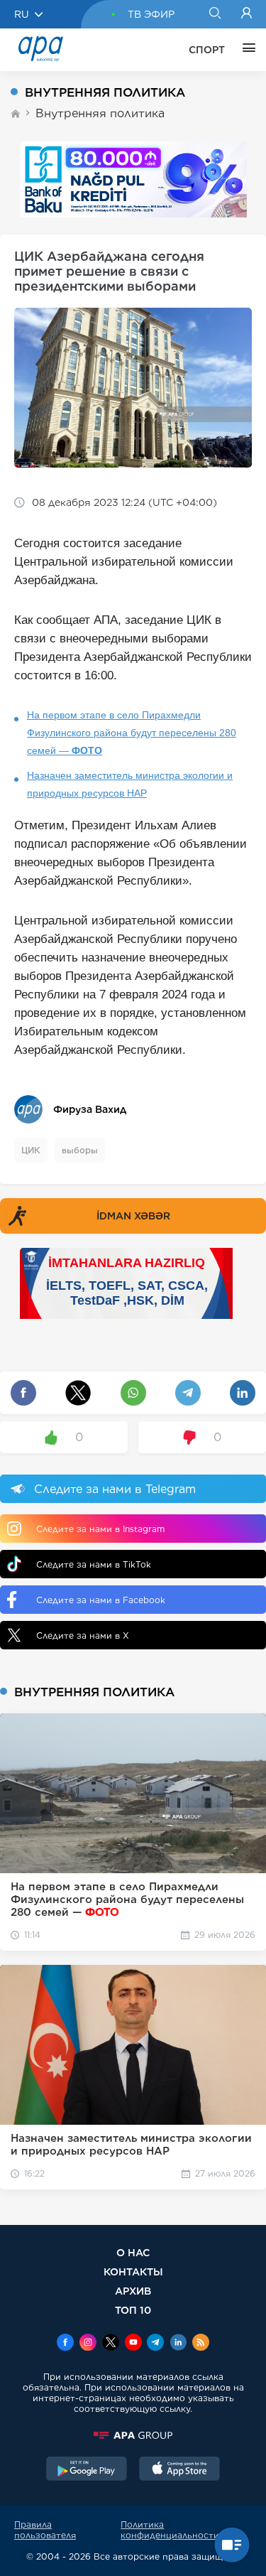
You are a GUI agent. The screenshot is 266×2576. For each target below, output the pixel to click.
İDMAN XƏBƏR (133, 1216)
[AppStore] (179, 2470)
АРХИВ (133, 2291)
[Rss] (201, 2344)
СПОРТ (207, 50)
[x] (111, 2344)
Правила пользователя (45, 2530)
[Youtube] (133, 2344)
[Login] (246, 14)
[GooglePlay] (87, 2470)
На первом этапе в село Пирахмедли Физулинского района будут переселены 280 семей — (132, 733)
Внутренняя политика (100, 113)
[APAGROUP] (133, 2435)
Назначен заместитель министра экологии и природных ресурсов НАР (130, 784)
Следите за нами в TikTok (94, 1564)
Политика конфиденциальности (170, 2530)
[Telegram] (155, 2344)
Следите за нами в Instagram (100, 1529)
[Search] (215, 14)
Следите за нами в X (83, 1635)
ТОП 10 (133, 2310)
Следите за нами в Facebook (101, 1600)
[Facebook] (65, 2344)
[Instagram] (88, 2344)
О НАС (133, 2252)
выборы (80, 1150)
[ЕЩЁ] (245, 50)
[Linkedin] (178, 2344)
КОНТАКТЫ (133, 2271)
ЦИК (31, 1150)
